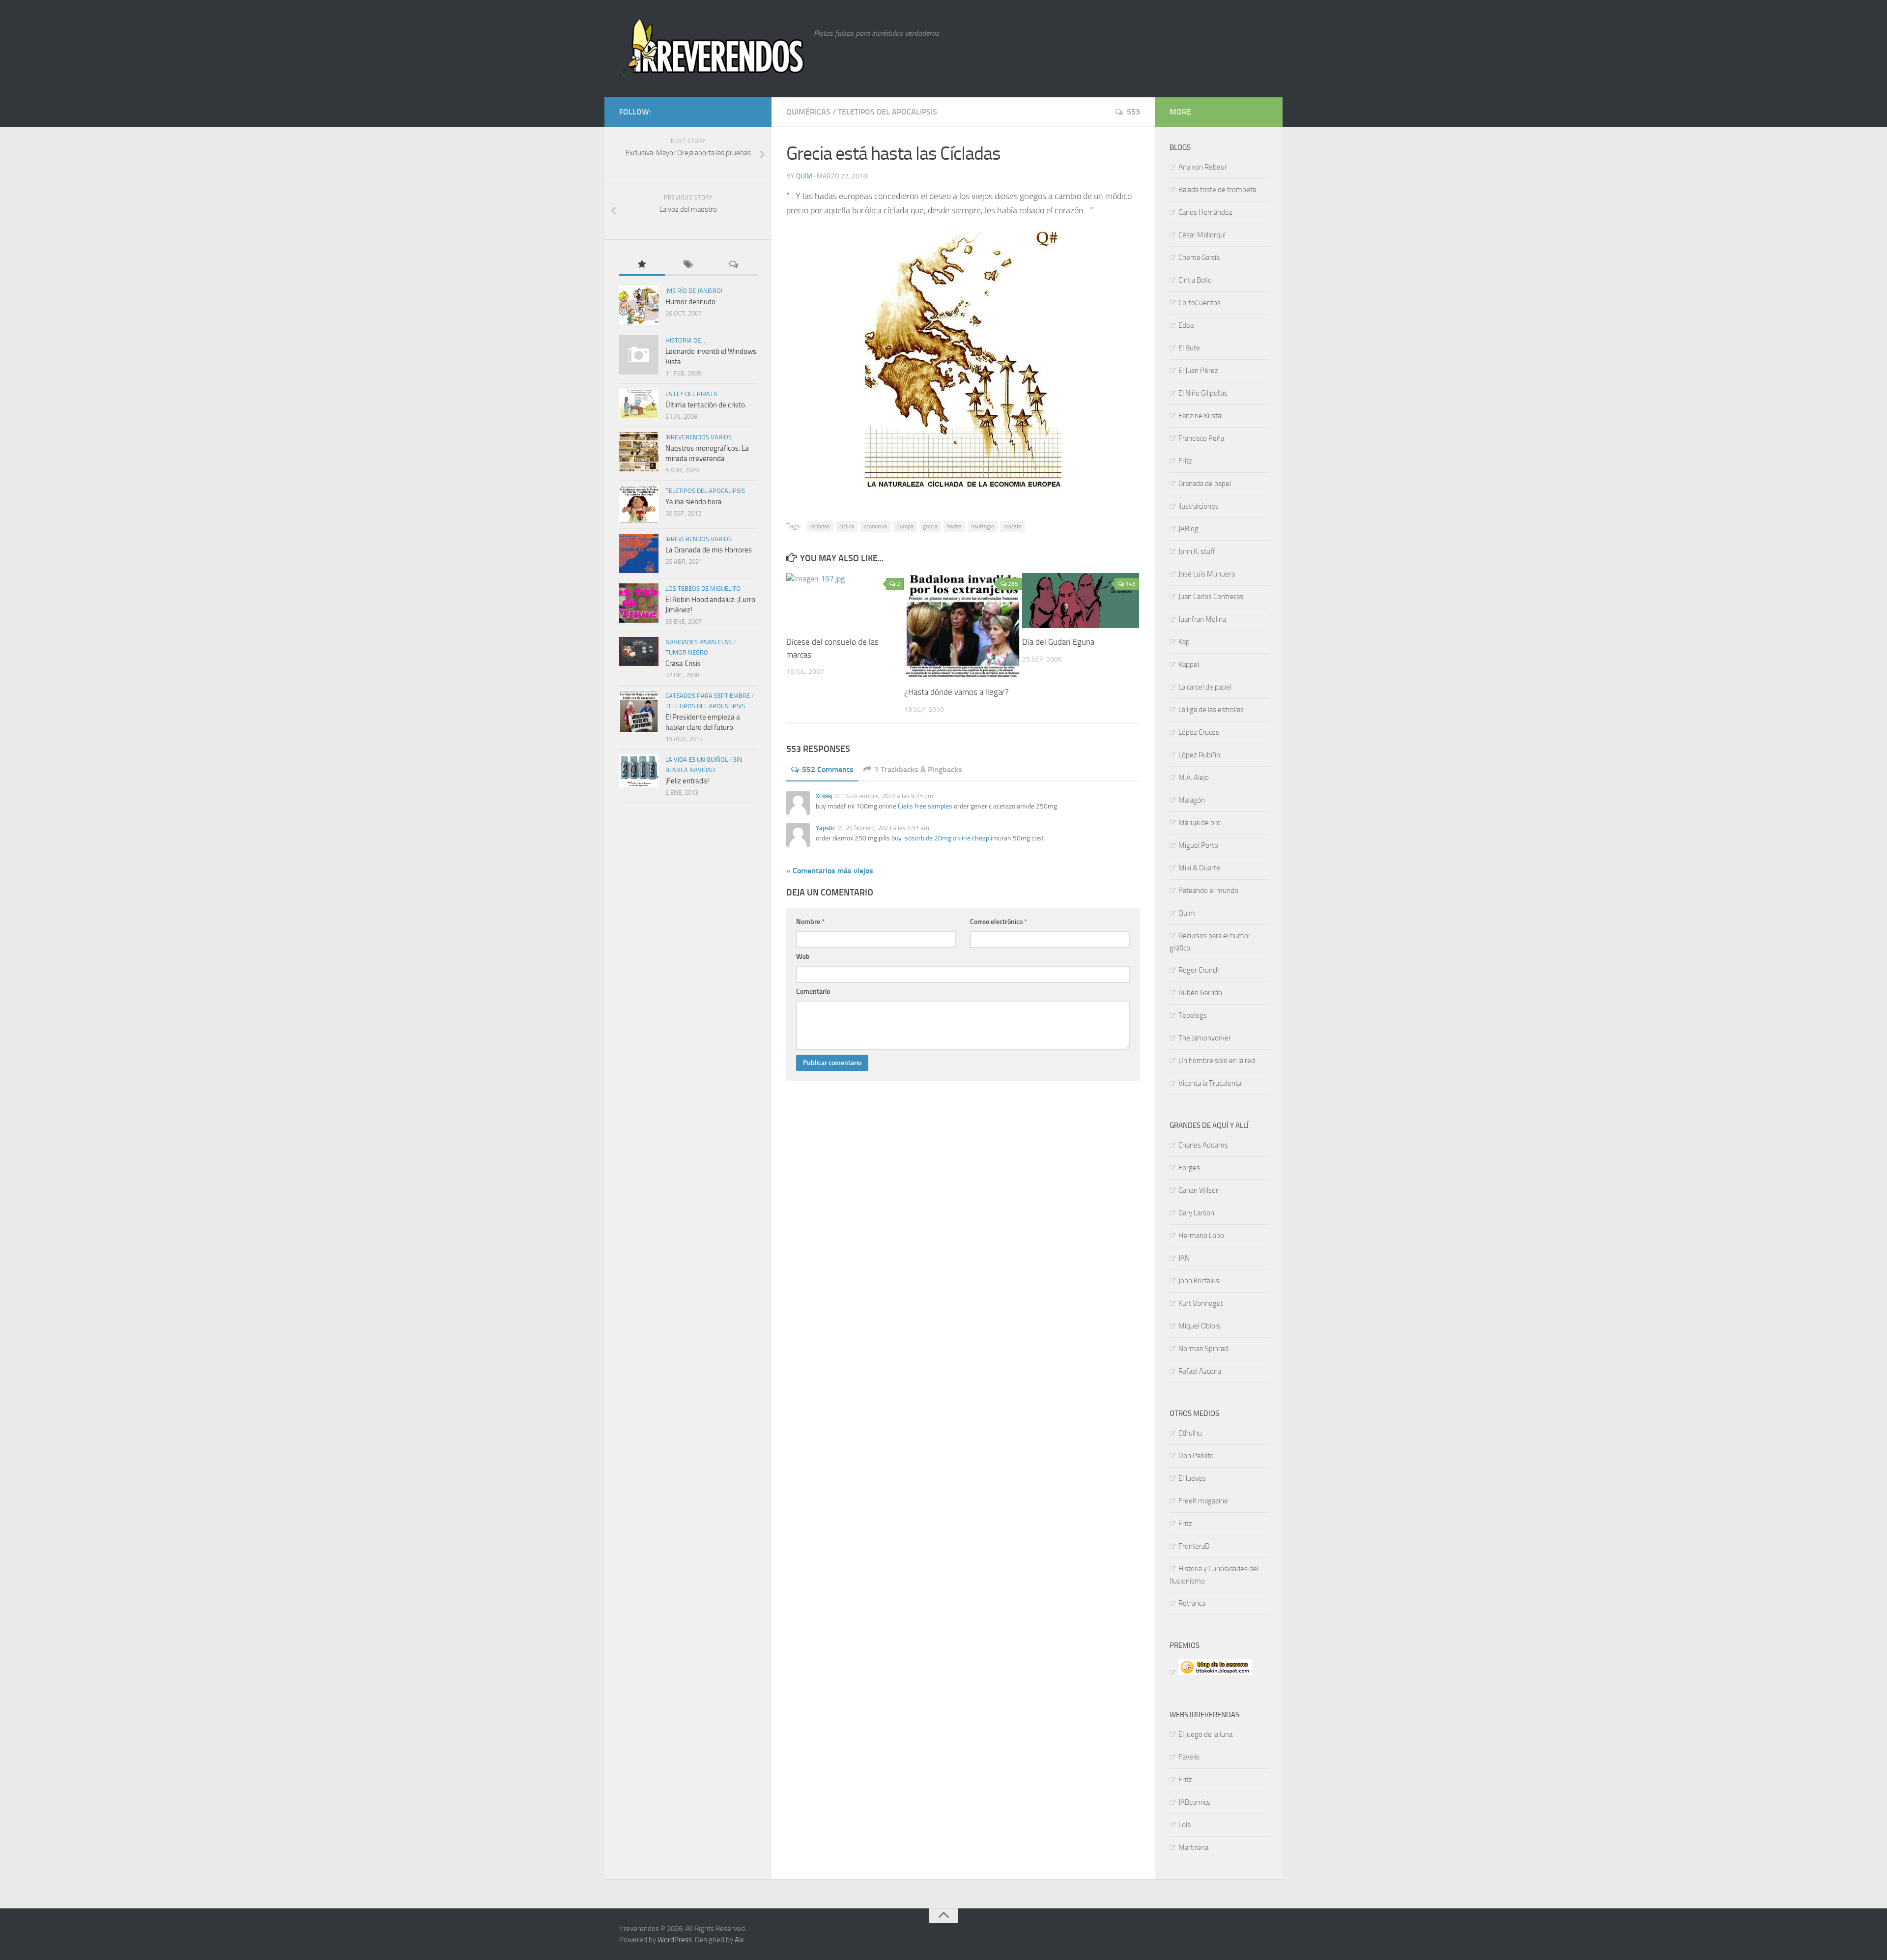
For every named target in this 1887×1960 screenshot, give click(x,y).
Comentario (813, 992)
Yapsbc (826, 828)
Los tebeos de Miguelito (703, 589)
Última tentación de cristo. (706, 405)
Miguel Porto (1198, 845)
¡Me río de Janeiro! (694, 291)
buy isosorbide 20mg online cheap (940, 838)
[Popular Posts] (642, 265)
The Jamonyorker (1205, 1038)
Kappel (1189, 664)
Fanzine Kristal (1201, 416)
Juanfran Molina (1202, 619)
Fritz (1185, 461)
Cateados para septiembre (708, 696)
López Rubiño (1199, 755)
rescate (1013, 526)
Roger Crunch (1199, 970)
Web (803, 957)
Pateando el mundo (1208, 891)
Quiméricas (808, 112)
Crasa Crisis (683, 663)
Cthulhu (1190, 1433)
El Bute (1189, 348)
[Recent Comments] (734, 265)
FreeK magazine (1203, 1501)
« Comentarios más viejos (830, 871)
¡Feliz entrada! (687, 781)
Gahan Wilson (1199, 1190)
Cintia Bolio (1195, 280)
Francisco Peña (1201, 438)
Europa (905, 526)
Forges (1189, 1168)
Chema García (1199, 258)
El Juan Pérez (1198, 371)
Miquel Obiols (1199, 1326)
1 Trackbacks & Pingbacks (918, 769)
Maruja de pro (1200, 823)
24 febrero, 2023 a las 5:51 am (887, 828)
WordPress (675, 1940)
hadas (954, 526)
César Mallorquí (1202, 235)
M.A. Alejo (1194, 778)
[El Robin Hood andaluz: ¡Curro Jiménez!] (639, 603)
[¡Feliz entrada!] (639, 771)
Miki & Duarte (1199, 868)
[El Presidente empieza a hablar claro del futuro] (639, 712)
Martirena (1193, 1847)
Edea (1186, 325)
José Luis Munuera (1207, 574)
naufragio (983, 526)
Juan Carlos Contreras (1211, 597)
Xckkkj (824, 796)
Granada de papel (1205, 484)
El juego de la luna (1205, 1734)
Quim (1187, 913)
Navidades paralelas (699, 642)
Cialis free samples (925, 806)
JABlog (1188, 529)
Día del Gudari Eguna (1058, 642)
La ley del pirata (691, 394)
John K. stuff (1197, 551)
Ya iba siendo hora (694, 502)
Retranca (1192, 1603)
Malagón (1192, 800)
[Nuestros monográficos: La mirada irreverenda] (639, 452)
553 (1133, 112)
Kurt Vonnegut (1201, 1303)
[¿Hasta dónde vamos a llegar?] (963, 626)
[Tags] (688, 265)
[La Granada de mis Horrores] (639, 553)
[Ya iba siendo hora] (639, 504)
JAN (1184, 1258)
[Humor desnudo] (639, 305)
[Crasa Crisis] (639, 651)
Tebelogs (1193, 1015)
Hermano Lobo (1201, 1236)
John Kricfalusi (1200, 1281)
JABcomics (1194, 1802)
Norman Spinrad (1203, 1349)
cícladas (820, 526)
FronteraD (1194, 1546)
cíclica (847, 526)
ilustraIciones (1199, 506)
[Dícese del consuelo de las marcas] (845, 601)
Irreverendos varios (699, 437)
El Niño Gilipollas (1203, 393)
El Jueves (1192, 1478)
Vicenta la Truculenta (1210, 1083)
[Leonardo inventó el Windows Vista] (639, 355)
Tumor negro (687, 652)
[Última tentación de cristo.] (639, 404)
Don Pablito (1196, 1456)
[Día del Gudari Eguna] (1081, 601)
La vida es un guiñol (697, 760)
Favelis (1189, 1757)
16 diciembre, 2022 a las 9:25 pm (887, 796)
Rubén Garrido (1200, 993)
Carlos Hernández (1205, 212)
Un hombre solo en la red (1217, 1061)
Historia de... (685, 340)
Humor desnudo (690, 302)
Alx (739, 1940)
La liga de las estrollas (1211, 710)
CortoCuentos (1200, 303)
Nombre (810, 922)
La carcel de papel (1205, 687)
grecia (930, 526)
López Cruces (1199, 732)
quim (804, 176)
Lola (1185, 1825)
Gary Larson (1196, 1213)
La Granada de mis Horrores (709, 550)
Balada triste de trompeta (1217, 190)
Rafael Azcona (1200, 1371)
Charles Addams (1203, 1145)
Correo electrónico (999, 922)
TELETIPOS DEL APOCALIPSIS (887, 112)
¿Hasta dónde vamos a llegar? (957, 692)
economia (875, 526)
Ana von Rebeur (1203, 167)
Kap (1184, 642)
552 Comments (828, 769)
